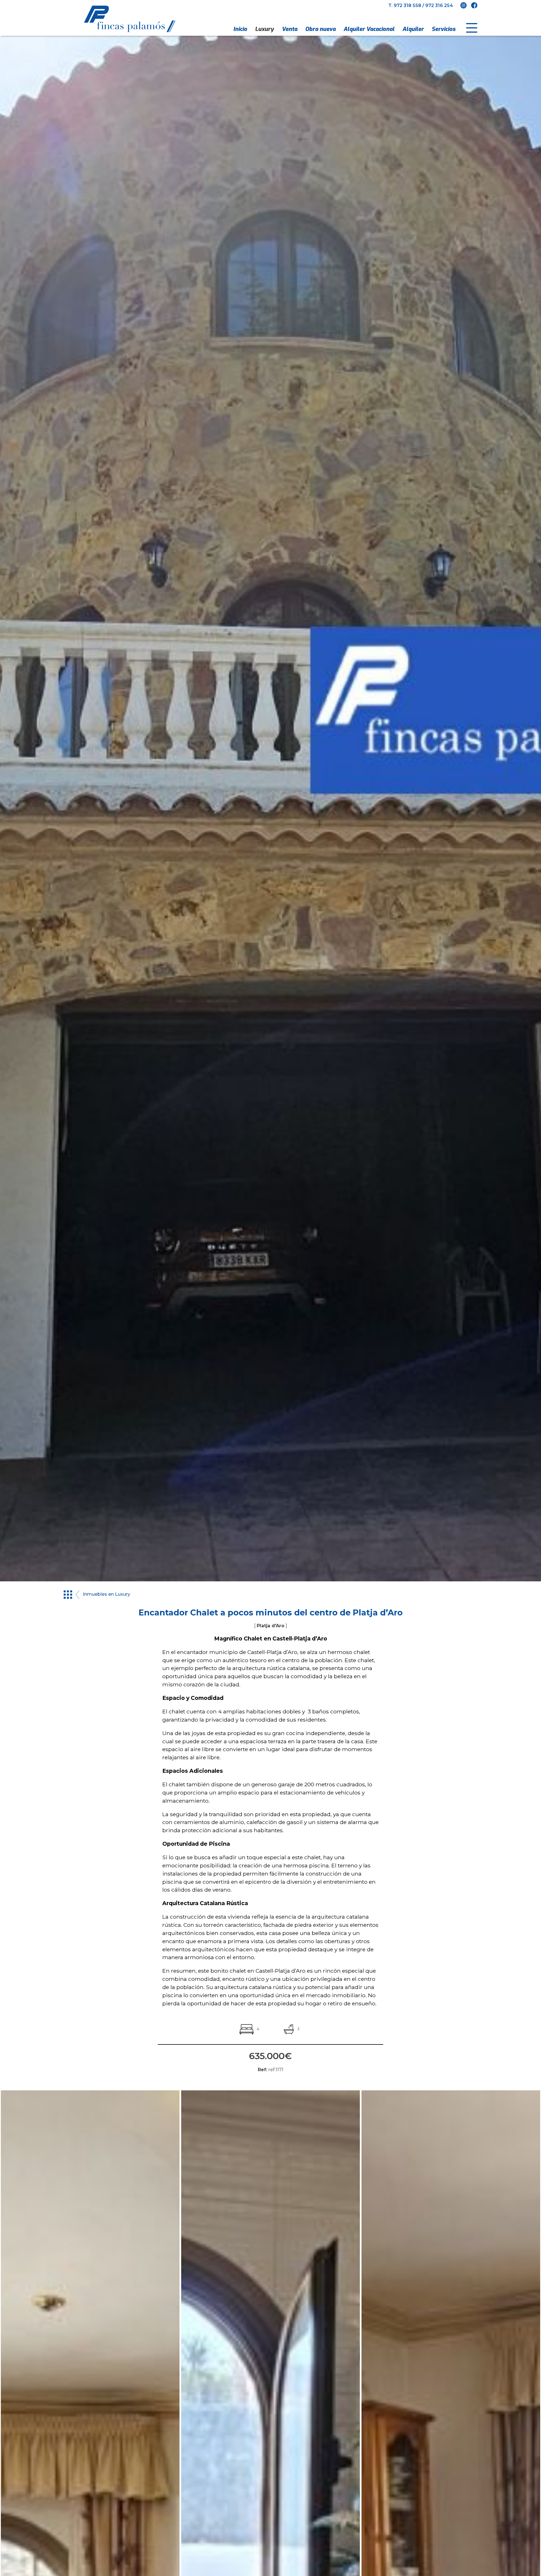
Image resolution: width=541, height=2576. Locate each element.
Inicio (240, 29)
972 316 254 (439, 5)
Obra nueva (320, 29)
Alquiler (413, 29)
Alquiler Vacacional (369, 29)
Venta (290, 29)
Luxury (264, 29)
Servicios (444, 29)
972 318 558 (407, 5)
